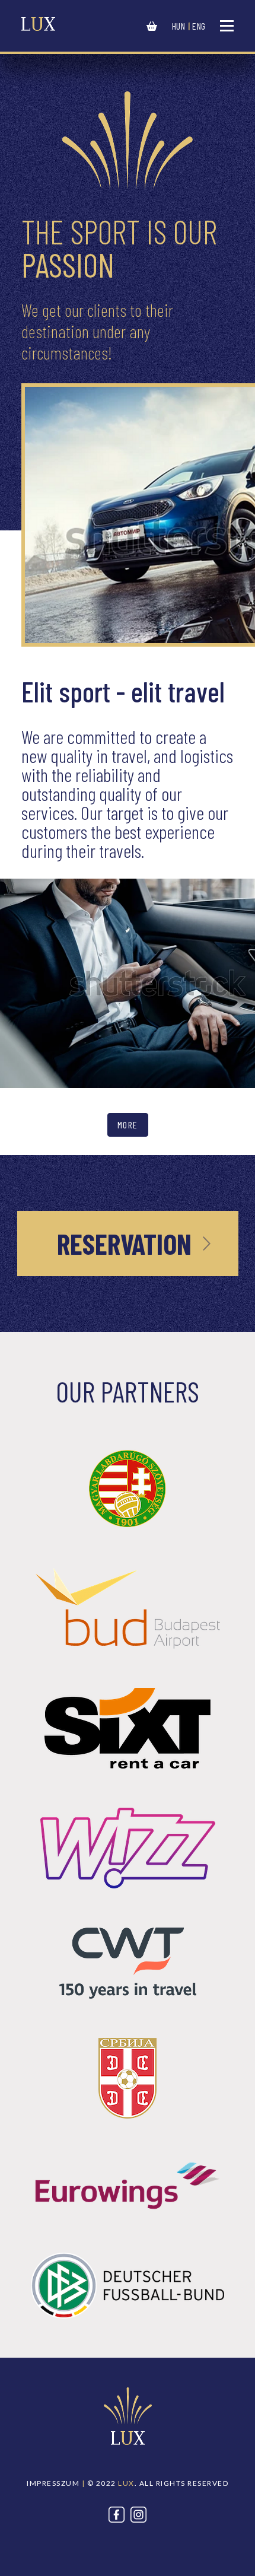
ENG (199, 26)
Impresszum (53, 2483)
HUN (179, 26)
